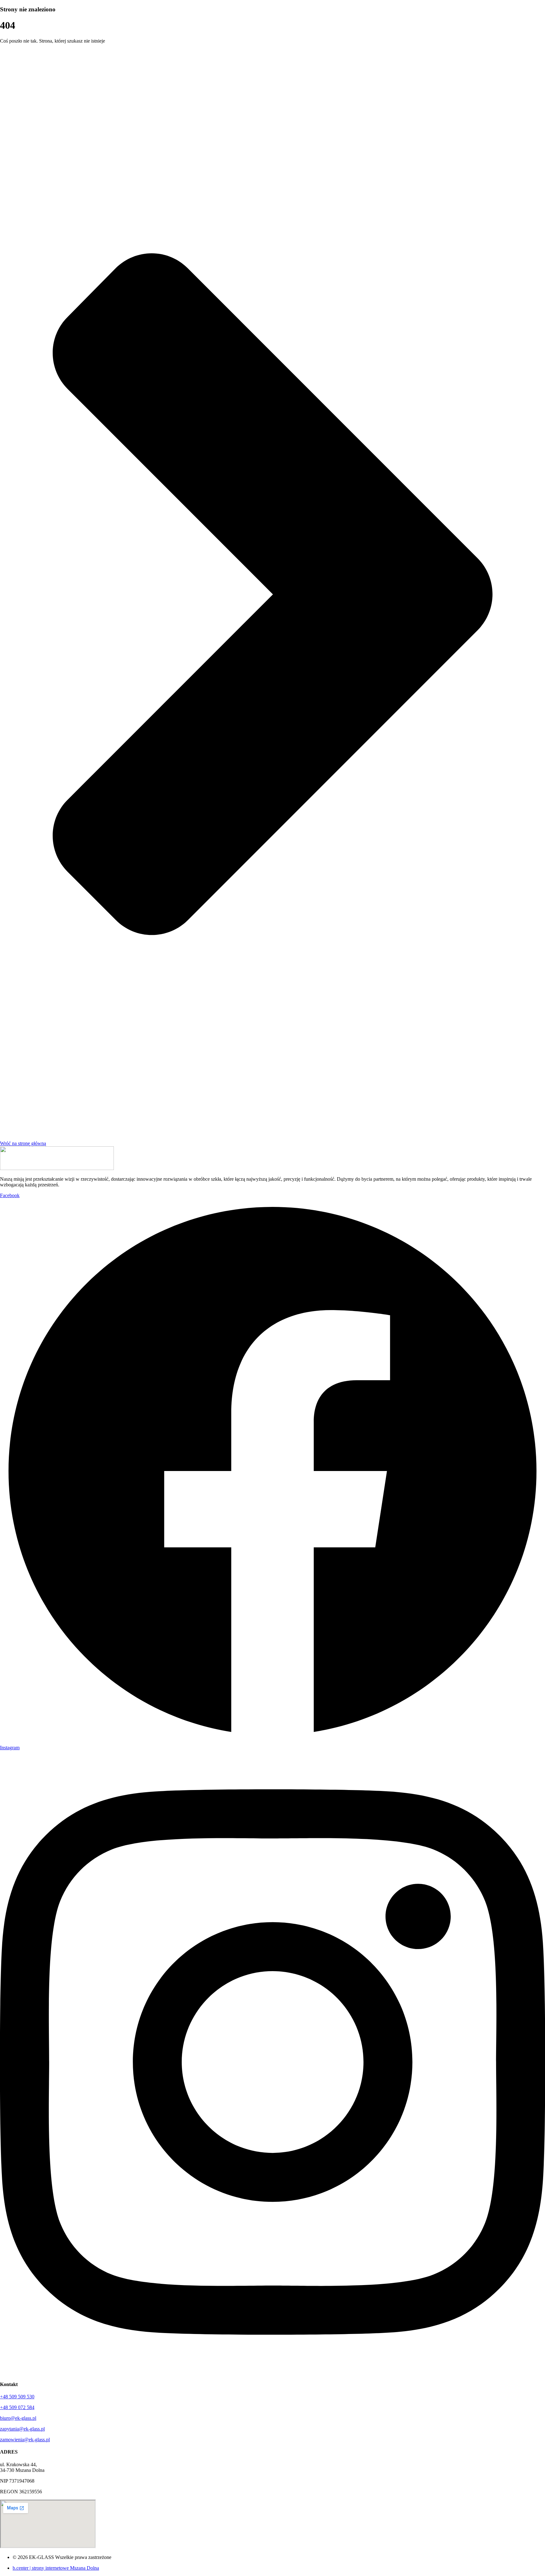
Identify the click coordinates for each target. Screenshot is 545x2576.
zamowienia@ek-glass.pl (25, 2440)
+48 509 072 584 (17, 2407)
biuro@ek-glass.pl (18, 2418)
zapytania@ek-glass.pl (22, 2429)
